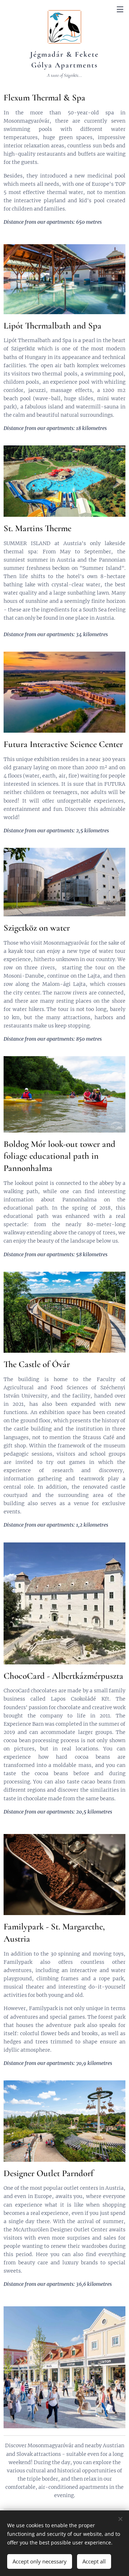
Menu (120, 9)
